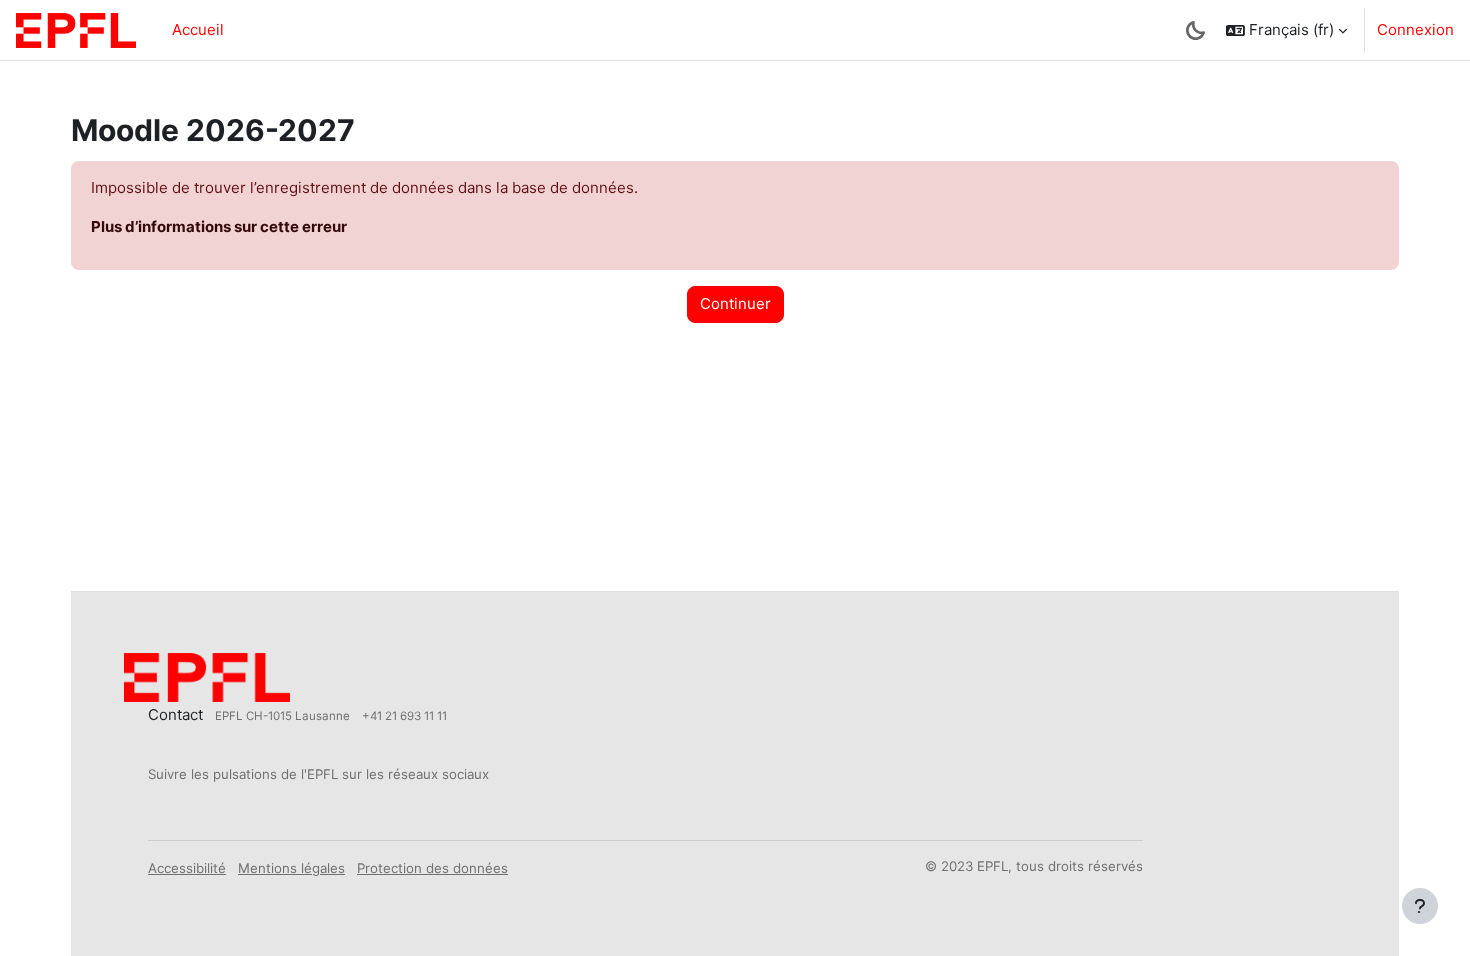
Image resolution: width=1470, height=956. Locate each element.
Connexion (1415, 29)
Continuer (735, 303)
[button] (1286, 30)
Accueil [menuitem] (198, 29)
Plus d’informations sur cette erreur (219, 226)
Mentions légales (291, 868)
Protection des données (432, 868)
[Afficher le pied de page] (1420, 906)
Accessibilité (187, 868)
